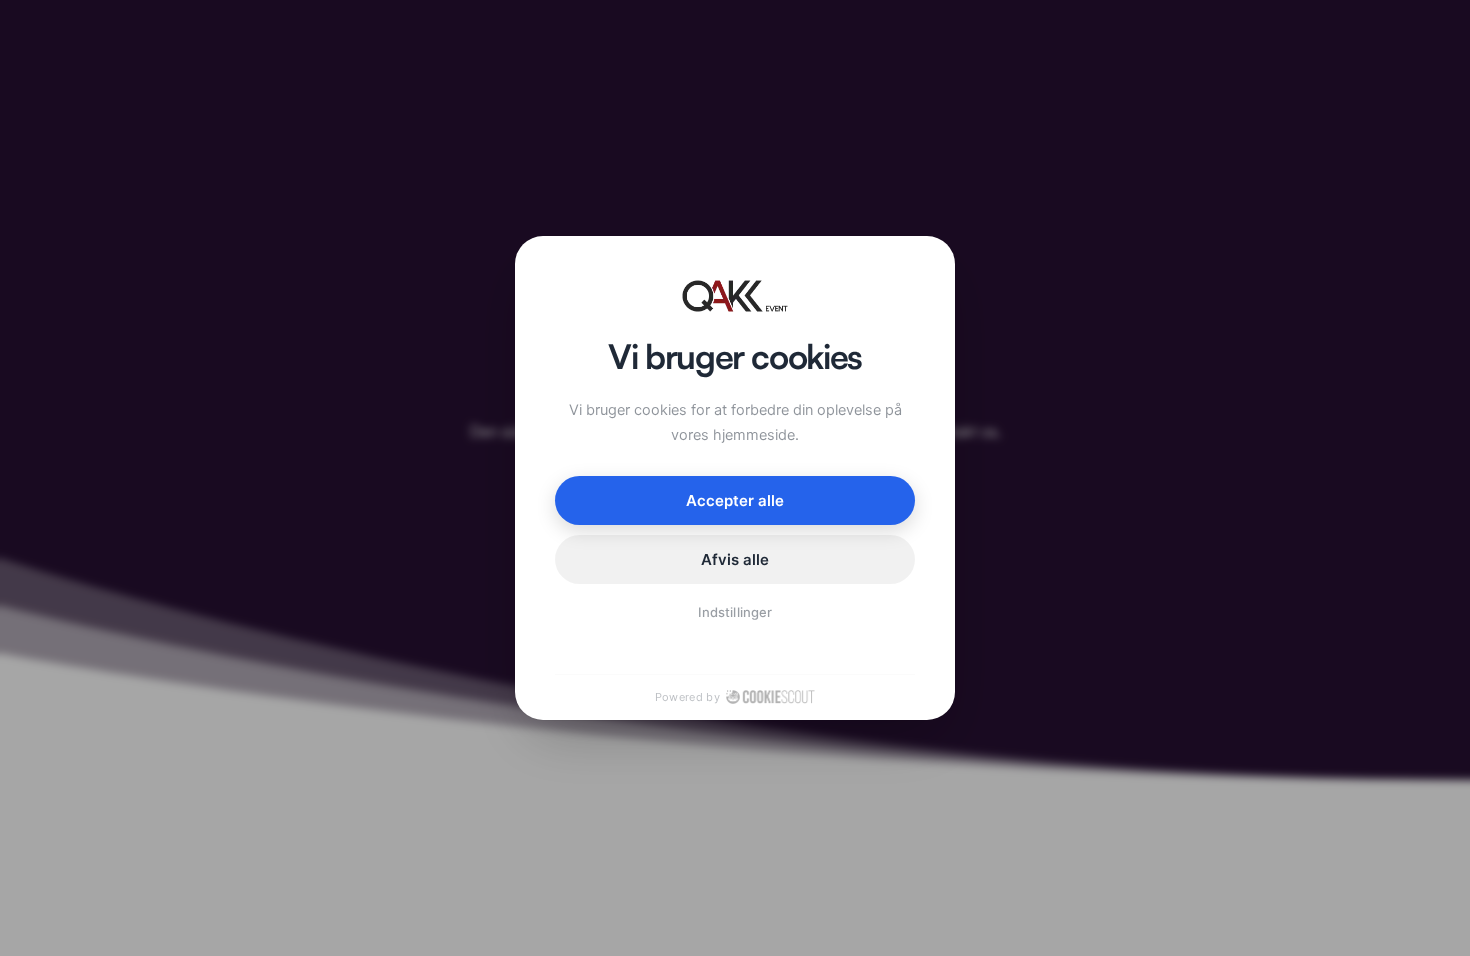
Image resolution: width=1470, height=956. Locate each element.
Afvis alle (735, 559)
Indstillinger (735, 612)
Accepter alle (735, 500)
